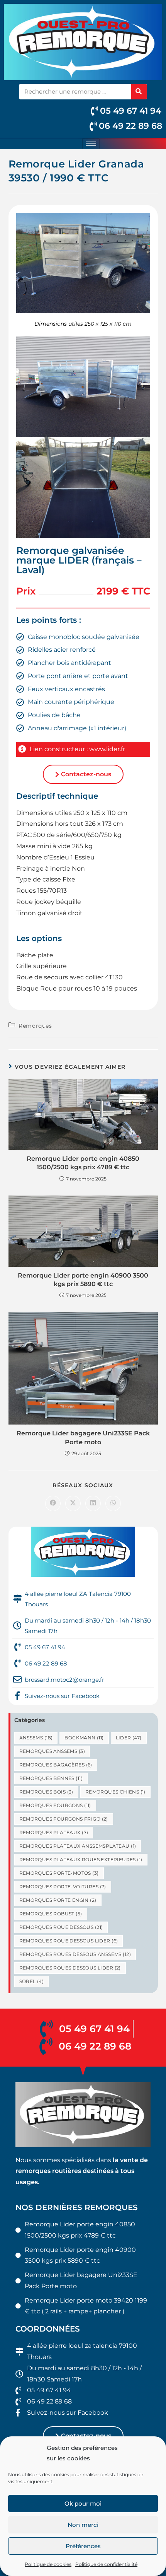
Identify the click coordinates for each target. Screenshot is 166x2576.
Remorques (35, 1026)
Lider (129, 1738)
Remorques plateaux (54, 1832)
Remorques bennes (51, 1778)
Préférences (83, 2546)
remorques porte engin (58, 1900)
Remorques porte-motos (59, 1873)
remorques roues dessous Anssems (75, 1954)
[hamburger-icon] (91, 144)
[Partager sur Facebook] (53, 1503)
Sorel (32, 1981)
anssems (36, 1738)
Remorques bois (46, 1792)
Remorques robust (51, 1914)
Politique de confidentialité (106, 2564)
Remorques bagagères (56, 1765)
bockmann (84, 1738)
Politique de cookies (48, 2564)
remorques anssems (52, 1751)
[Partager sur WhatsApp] (113, 1503)
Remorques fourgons (55, 1805)
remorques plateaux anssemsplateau (78, 1846)
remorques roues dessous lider (70, 1968)
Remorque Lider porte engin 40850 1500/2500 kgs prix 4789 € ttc (83, 1163)
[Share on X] (73, 1503)
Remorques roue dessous (61, 1927)
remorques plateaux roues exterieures (81, 1859)
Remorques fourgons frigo (64, 1819)
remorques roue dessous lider (69, 1941)
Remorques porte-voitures (63, 1887)
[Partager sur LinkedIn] (93, 1503)
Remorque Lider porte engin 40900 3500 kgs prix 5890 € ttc (83, 1280)
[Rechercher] (139, 92)
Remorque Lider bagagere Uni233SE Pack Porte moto (83, 1437)
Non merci (83, 2525)
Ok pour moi (83, 2503)
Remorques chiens (115, 1792)
